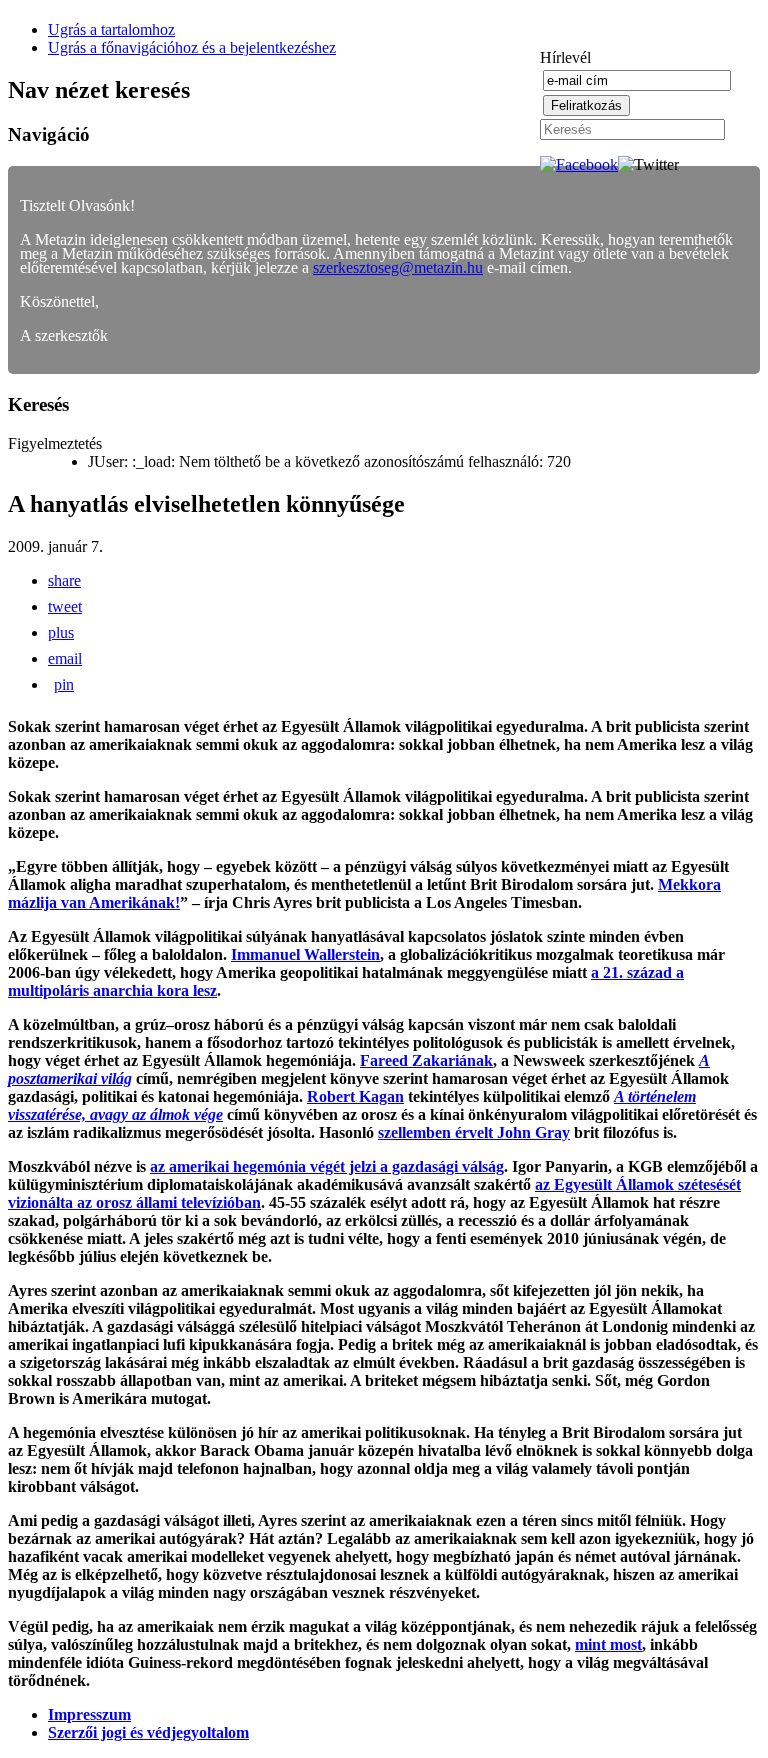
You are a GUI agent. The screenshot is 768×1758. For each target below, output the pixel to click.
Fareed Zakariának (426, 1060)
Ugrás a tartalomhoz (111, 29)
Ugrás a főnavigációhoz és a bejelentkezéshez (192, 47)
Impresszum (89, 1714)
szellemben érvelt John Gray (474, 1132)
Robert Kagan (355, 1096)
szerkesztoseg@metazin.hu (398, 267)
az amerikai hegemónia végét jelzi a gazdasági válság (327, 1166)
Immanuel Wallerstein (305, 954)
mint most (608, 1644)
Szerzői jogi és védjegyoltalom (148, 1732)
